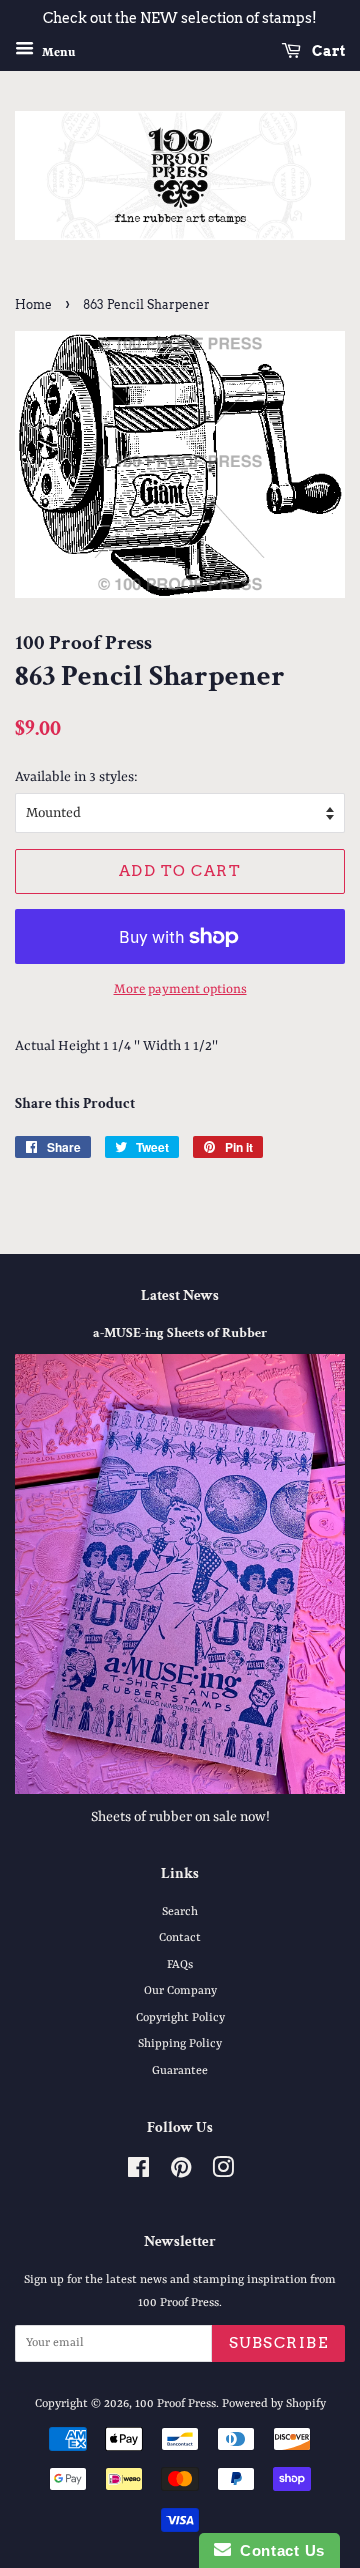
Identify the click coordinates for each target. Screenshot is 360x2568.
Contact (180, 1938)
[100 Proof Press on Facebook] (138, 2173)
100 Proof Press (175, 2404)
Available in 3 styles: (76, 777)
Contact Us (278, 2550)
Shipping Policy (180, 2044)
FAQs (180, 1965)
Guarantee (180, 2071)
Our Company (180, 1991)
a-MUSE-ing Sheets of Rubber (180, 1333)
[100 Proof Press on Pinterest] (181, 2173)
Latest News (180, 1295)
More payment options (180, 989)
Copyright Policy (180, 2018)
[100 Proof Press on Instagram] (223, 2173)
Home (33, 304)
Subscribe (279, 2343)
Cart (327, 51)
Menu (57, 52)
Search (180, 1912)
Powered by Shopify (274, 2404)
